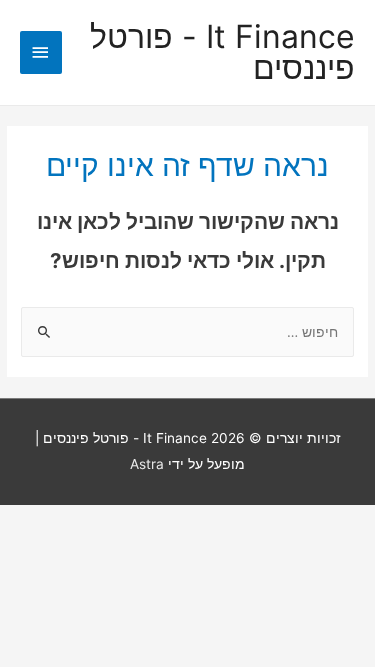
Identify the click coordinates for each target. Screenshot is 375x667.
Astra (147, 464)
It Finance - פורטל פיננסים (222, 53)
